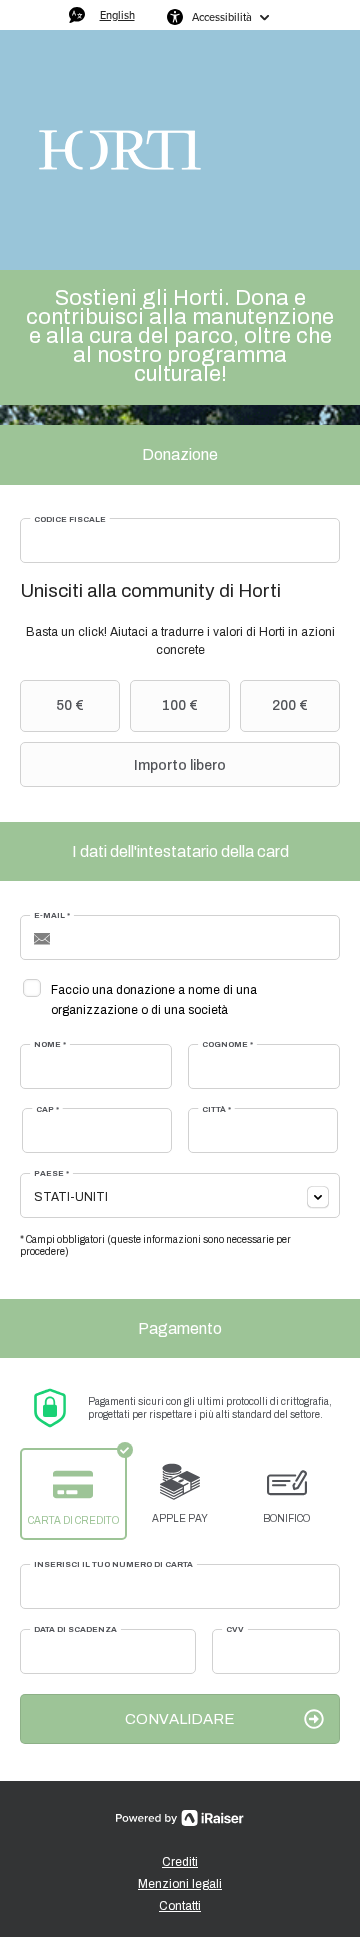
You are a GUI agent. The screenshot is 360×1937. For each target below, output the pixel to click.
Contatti (180, 1906)
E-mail (52, 915)
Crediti (180, 1862)
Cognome (227, 1044)
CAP (47, 1109)
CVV (235, 1629)
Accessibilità (222, 17)
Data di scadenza (75, 1629)
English (117, 15)
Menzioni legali (180, 1884)
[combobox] (180, 1195)
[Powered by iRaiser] (180, 1818)
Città (216, 1109)
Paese (51, 1173)
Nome (50, 1044)
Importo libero (180, 765)
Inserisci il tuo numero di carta (113, 1564)
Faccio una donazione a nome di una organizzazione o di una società (154, 1000)
